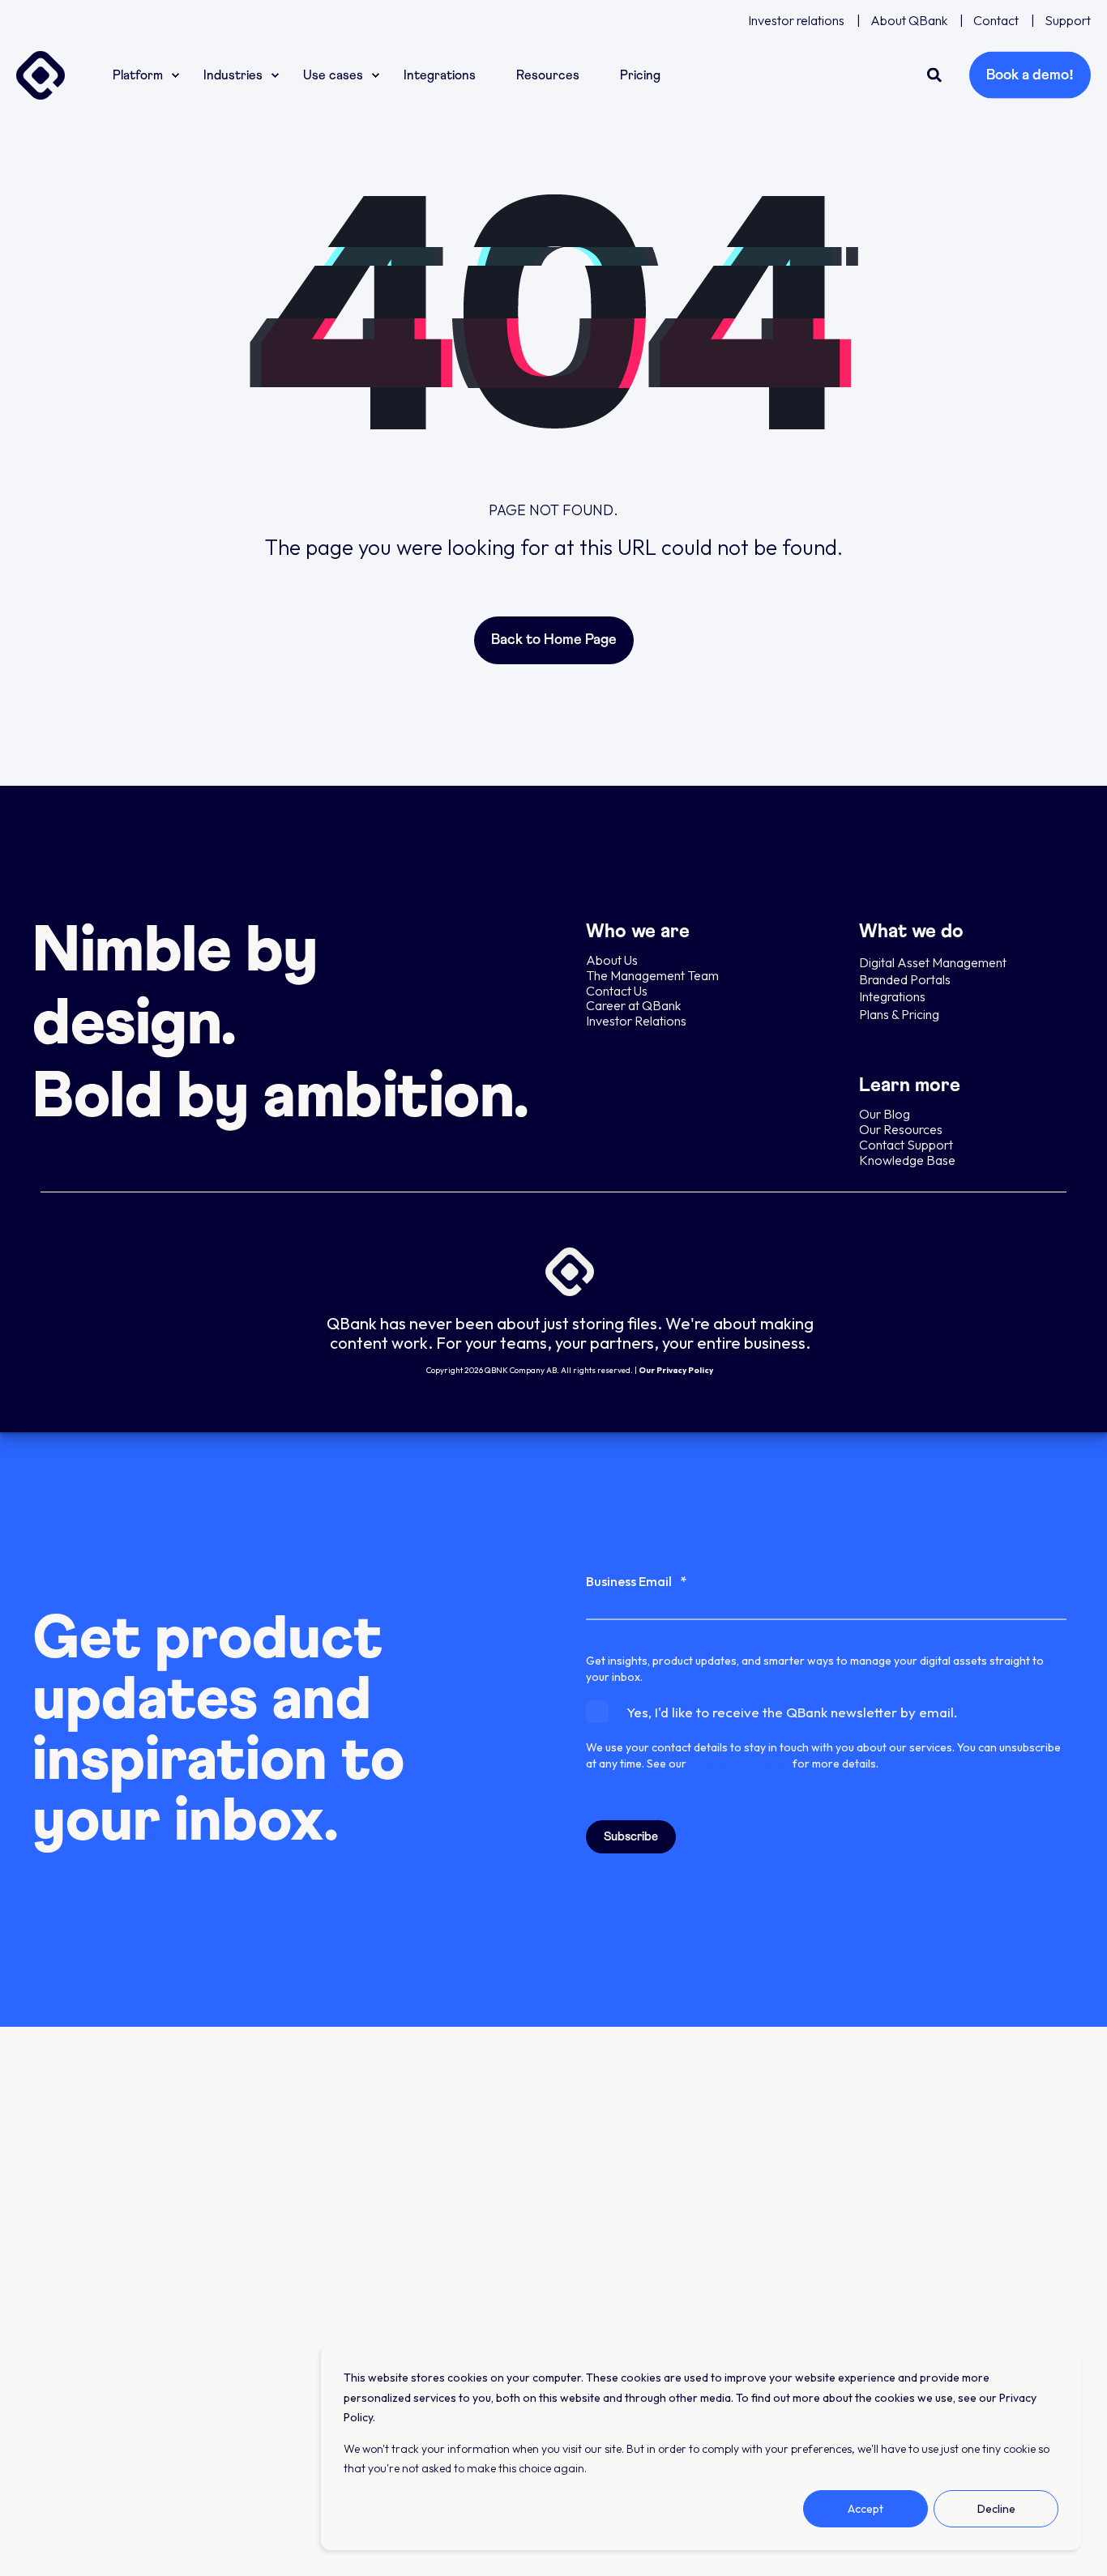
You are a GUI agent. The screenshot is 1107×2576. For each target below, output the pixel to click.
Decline (996, 2509)
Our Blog (885, 1114)
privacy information (739, 1764)
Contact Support (906, 1145)
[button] (32, 2544)
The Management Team (652, 975)
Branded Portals (905, 979)
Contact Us (617, 991)
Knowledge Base (907, 1160)
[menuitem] (796, 20)
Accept (866, 2509)
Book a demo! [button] (1030, 75)
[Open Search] (936, 73)
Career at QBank (633, 1005)
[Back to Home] (41, 75)
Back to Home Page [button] (554, 640)
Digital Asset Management (934, 962)
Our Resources (901, 1129)
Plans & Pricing (899, 1014)
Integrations (892, 996)
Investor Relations (636, 1021)
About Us (612, 960)
